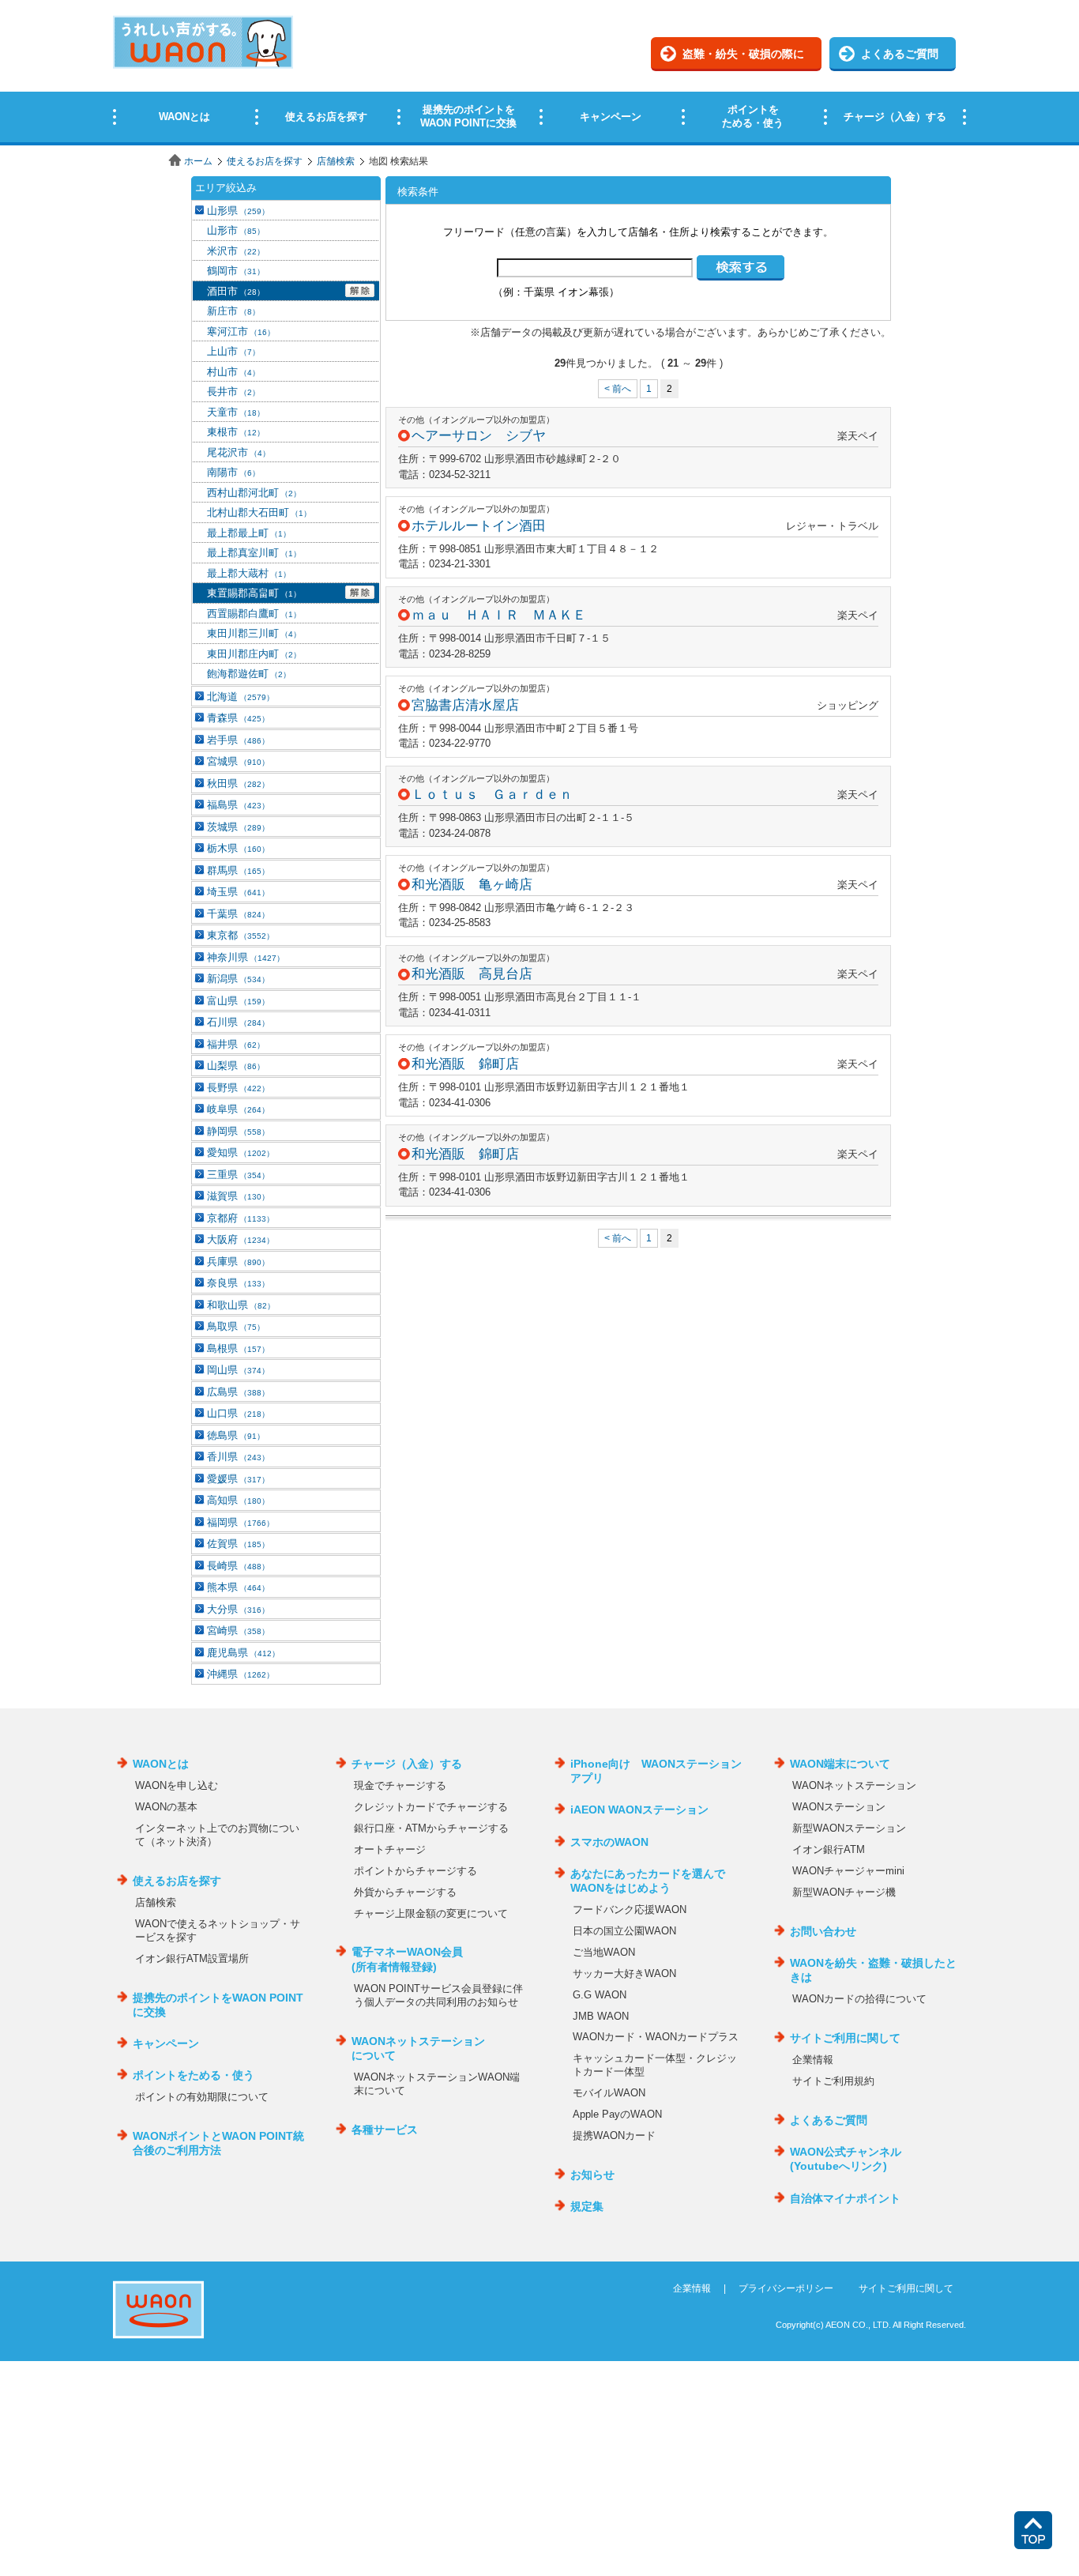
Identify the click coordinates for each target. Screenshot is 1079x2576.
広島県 (238, 1392)
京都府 (241, 1218)
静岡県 (238, 1131)
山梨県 (236, 1066)
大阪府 (241, 1239)
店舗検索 (336, 161)
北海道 (241, 697)
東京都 (241, 935)
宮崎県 (238, 1631)
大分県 (238, 1609)
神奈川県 (246, 957)
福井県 (236, 1044)
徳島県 (236, 1435)
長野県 (238, 1088)
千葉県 (238, 914)
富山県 (238, 1001)
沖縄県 (241, 1674)
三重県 (238, 1175)
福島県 (238, 805)
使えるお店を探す (265, 161)
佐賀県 (238, 1544)
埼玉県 (238, 892)
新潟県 (238, 979)
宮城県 (238, 761)
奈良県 (238, 1283)
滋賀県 (238, 1196)
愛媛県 (238, 1479)
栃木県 (238, 848)
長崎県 (238, 1566)
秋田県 (238, 783)
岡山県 (238, 1370)
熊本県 (238, 1587)
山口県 (238, 1413)
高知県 (238, 1500)
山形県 (238, 211)
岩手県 (238, 740)
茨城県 (238, 827)
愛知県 (241, 1152)
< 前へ (618, 389)
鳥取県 (236, 1326)
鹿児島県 (243, 1653)
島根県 (238, 1348)
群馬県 (238, 870)
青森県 (238, 718)
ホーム (198, 161)
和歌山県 (241, 1305)
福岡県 (241, 1522)
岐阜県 (238, 1109)
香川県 (238, 1457)
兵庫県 (238, 1262)
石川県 (238, 1022)
